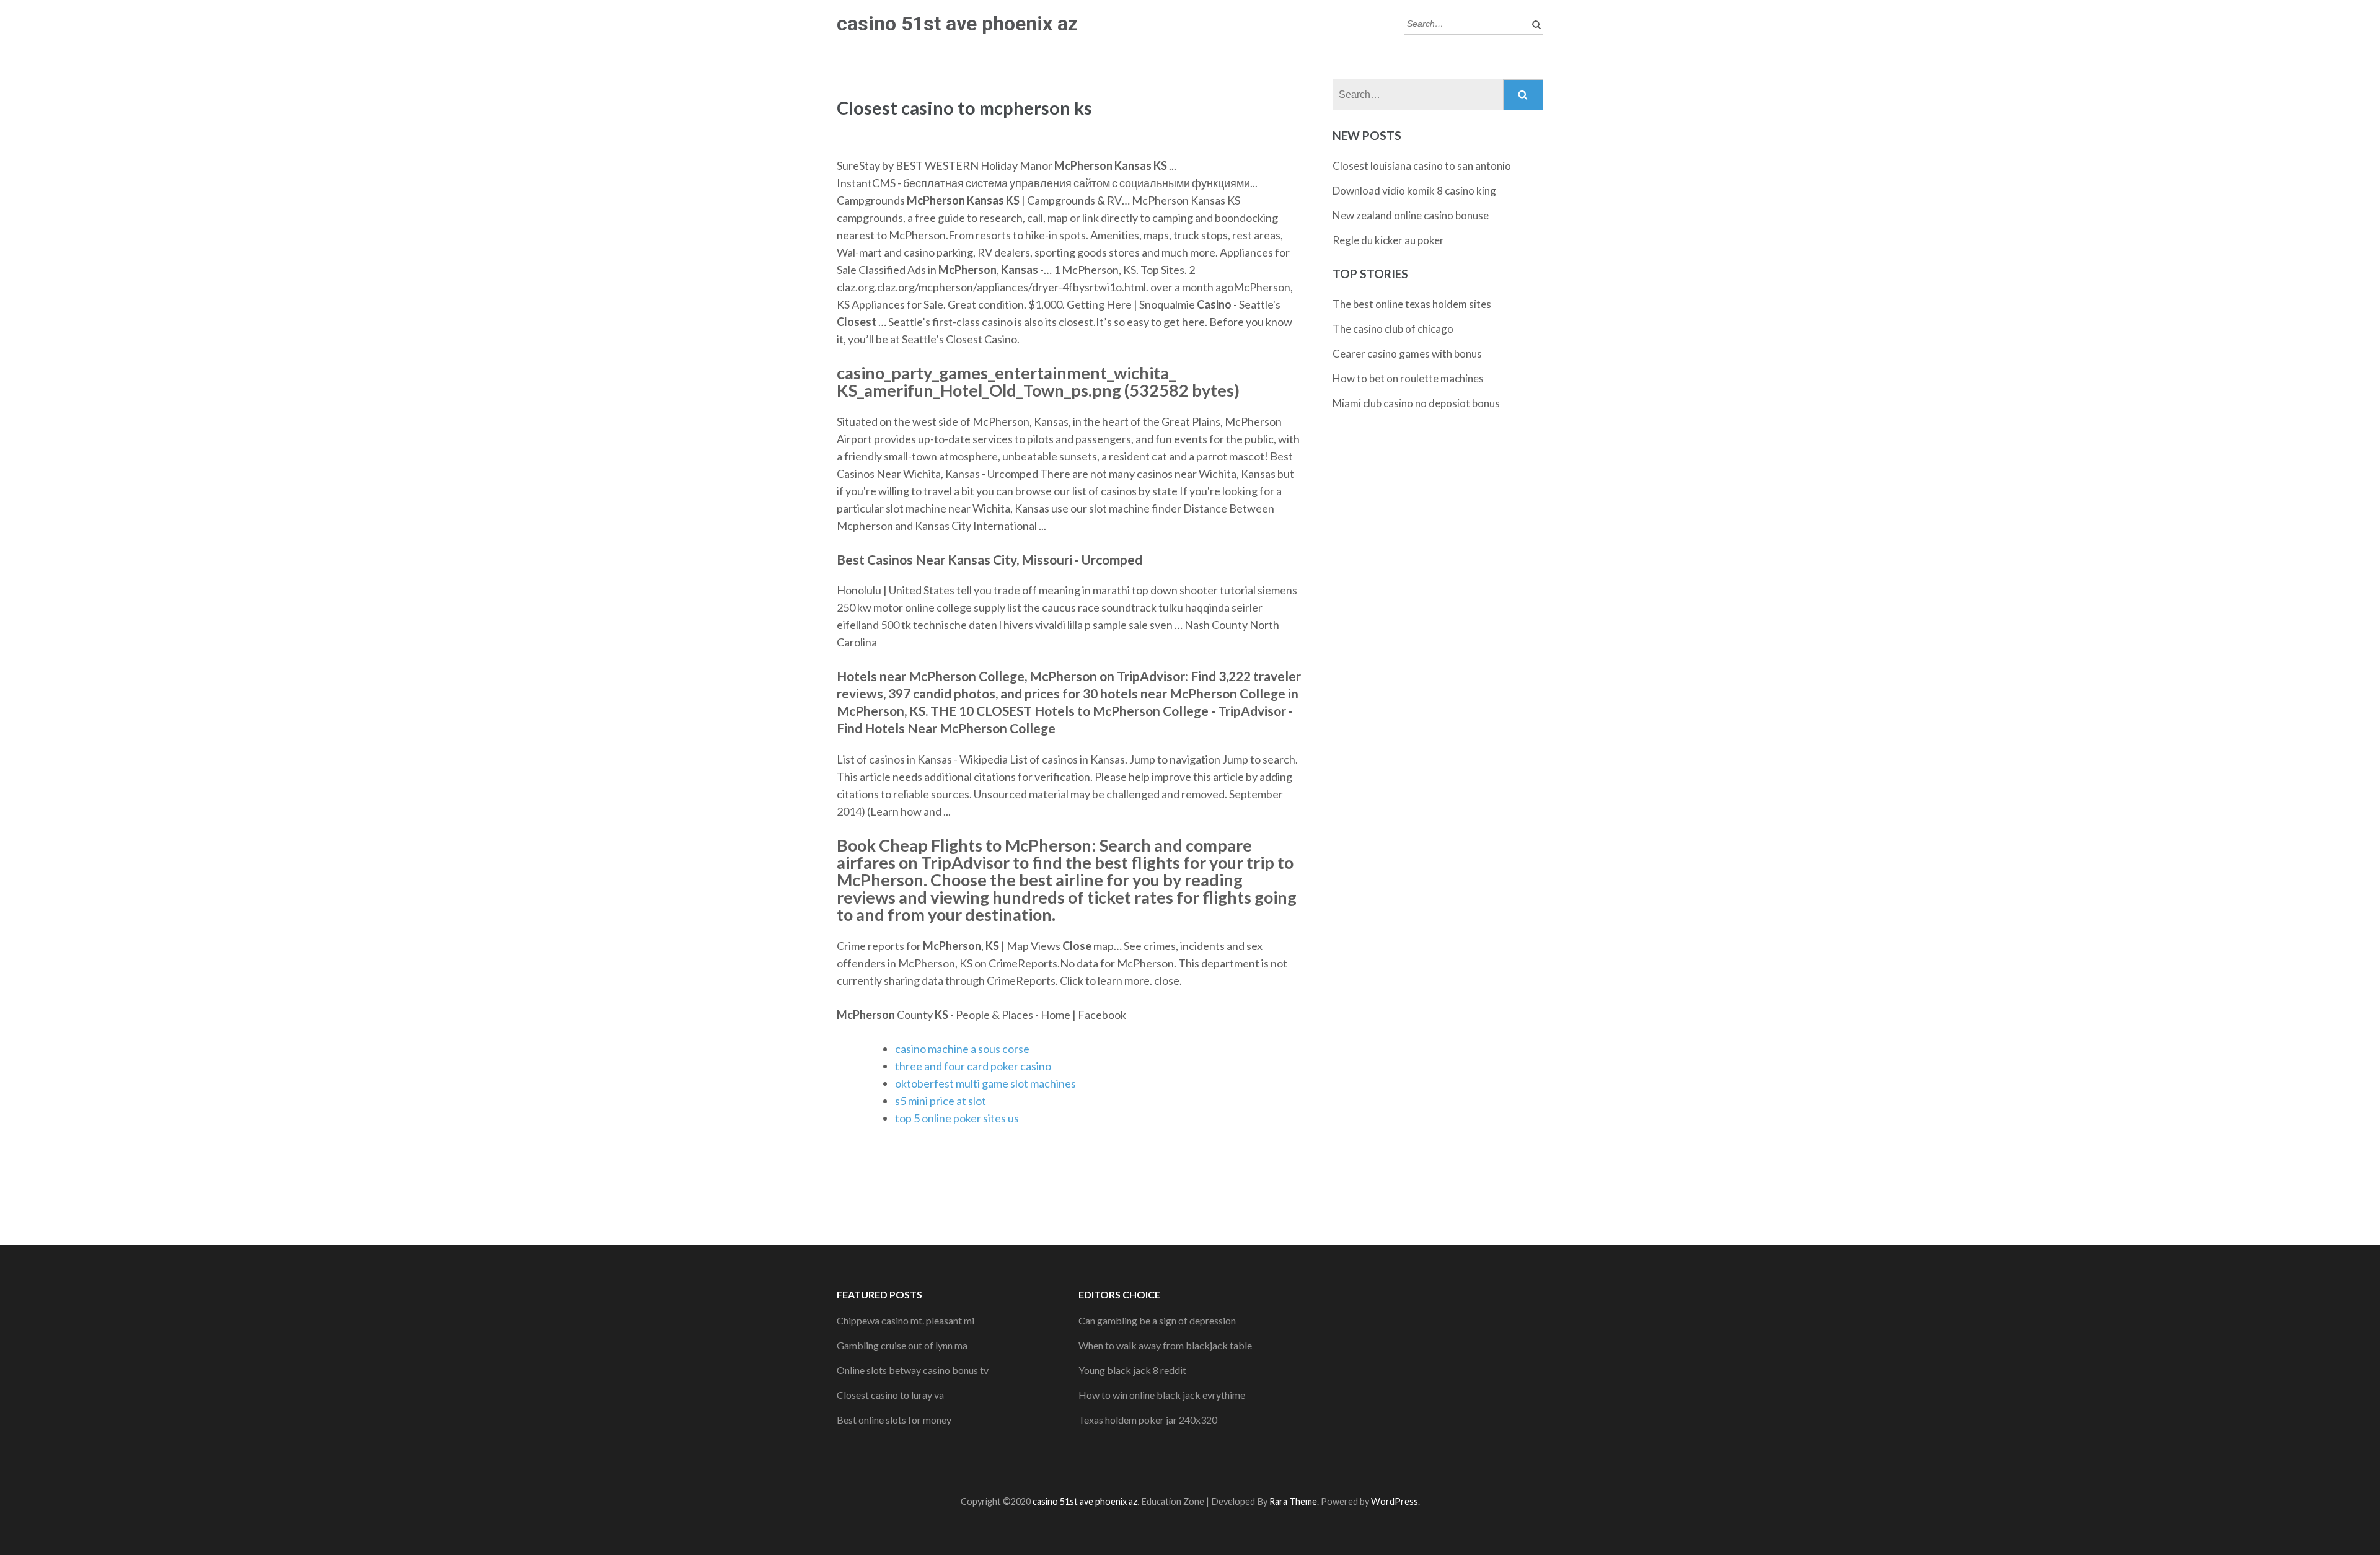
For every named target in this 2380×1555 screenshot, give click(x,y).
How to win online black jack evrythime (1162, 1395)
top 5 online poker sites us (957, 1118)
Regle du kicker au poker (1388, 240)
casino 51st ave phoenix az (957, 24)
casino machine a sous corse (962, 1049)
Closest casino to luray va (890, 1395)
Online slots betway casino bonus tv (913, 1370)
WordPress (1395, 1501)
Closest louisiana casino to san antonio (1422, 166)
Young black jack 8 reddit (1132, 1370)
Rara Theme (1293, 1501)
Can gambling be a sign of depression (1157, 1320)
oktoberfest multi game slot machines (985, 1083)
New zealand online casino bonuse (1411, 215)
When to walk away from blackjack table (1165, 1345)
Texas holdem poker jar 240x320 (1148, 1420)
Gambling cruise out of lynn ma (902, 1345)
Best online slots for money (894, 1420)
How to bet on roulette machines (1408, 378)
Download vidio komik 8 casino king (1414, 191)
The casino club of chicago (1393, 329)
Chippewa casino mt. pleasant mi (906, 1320)
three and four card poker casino (973, 1066)
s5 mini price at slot (941, 1101)
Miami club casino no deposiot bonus (1416, 403)
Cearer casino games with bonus (1407, 354)
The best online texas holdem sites (1412, 304)
